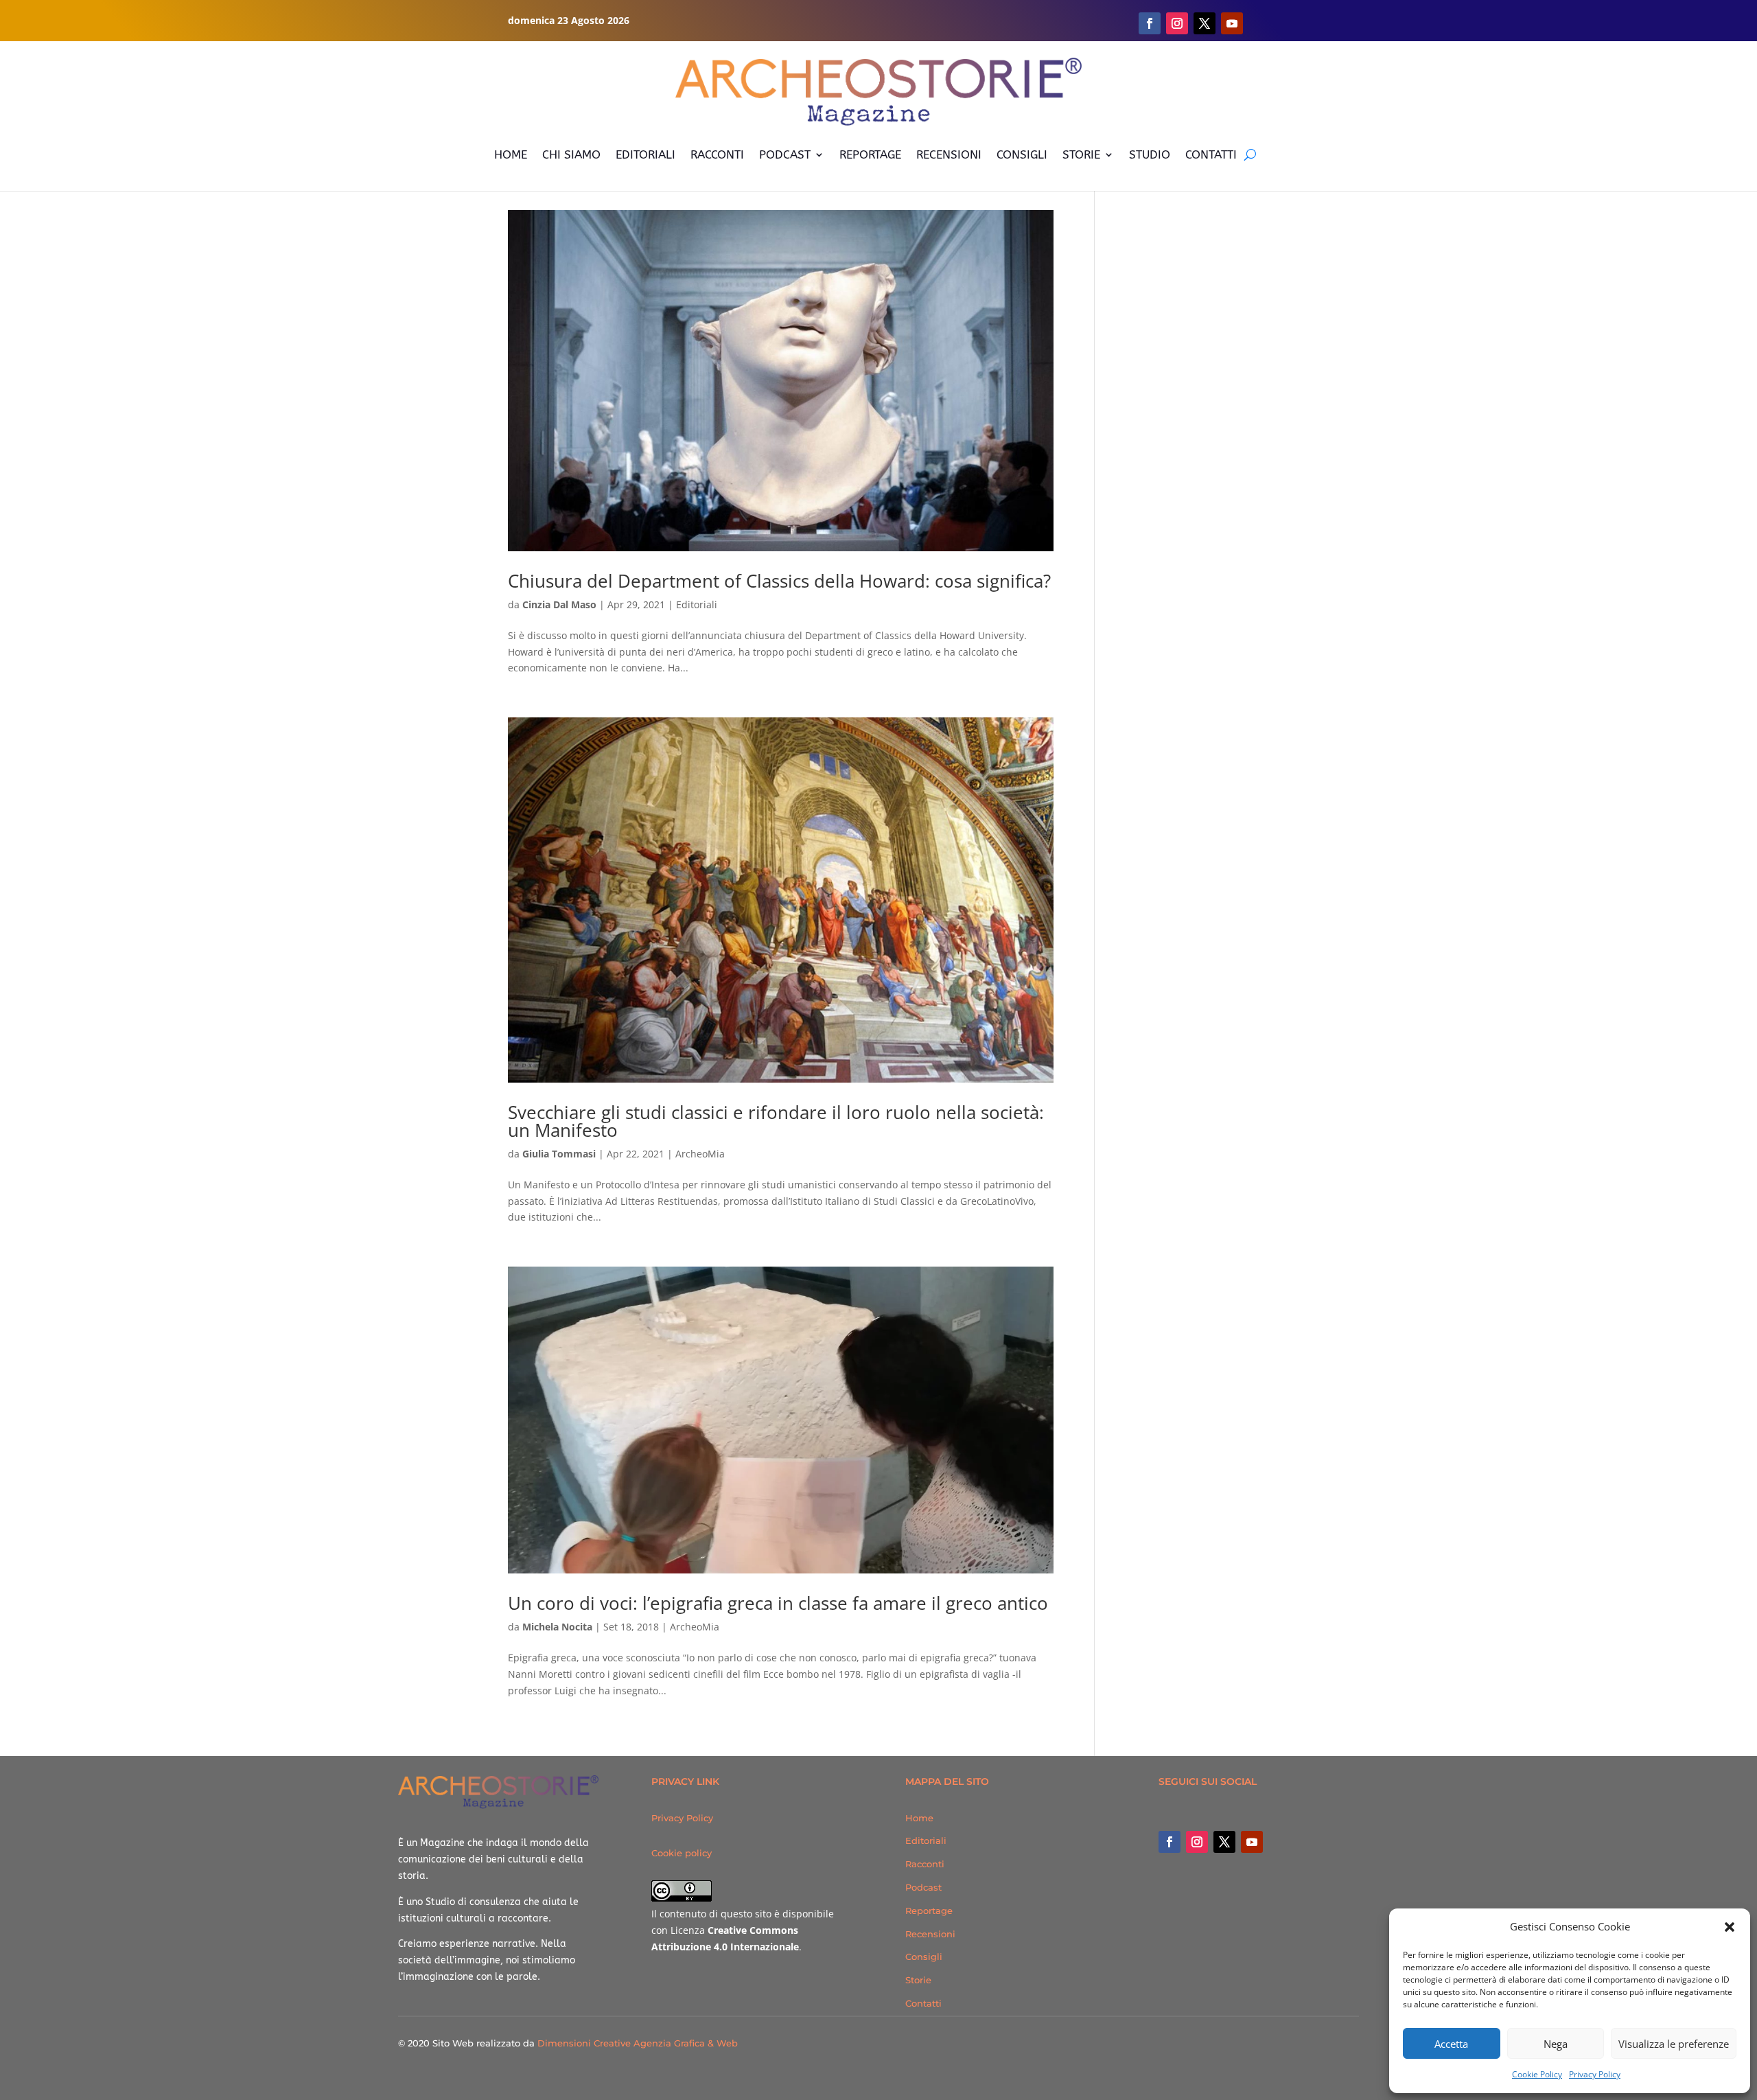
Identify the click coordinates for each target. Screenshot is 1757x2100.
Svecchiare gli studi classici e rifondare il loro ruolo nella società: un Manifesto (776, 1121)
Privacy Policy (1595, 2074)
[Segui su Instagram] (1177, 23)
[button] (1730, 1927)
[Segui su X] (1205, 23)
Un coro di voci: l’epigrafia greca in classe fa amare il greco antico (778, 1603)
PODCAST (785, 154)
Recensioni (930, 1934)
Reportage (929, 1911)
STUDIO (1150, 154)
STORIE (1081, 154)
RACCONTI (717, 154)
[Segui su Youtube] (1232, 23)
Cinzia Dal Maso (559, 604)
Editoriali (697, 604)
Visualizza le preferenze (1674, 2044)
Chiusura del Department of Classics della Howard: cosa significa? (779, 581)
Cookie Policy (1537, 2074)
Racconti (925, 1864)
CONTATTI (1211, 154)
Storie (918, 1980)
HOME (511, 154)
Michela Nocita (557, 1627)
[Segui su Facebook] (1150, 23)
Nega (1556, 2044)
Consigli (924, 1957)
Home (919, 1818)
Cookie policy (682, 1853)
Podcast (923, 1887)
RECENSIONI (949, 154)
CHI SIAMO (571, 154)
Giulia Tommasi (559, 1154)
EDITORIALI (645, 154)
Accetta (1451, 2044)
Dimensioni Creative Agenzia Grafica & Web (638, 2043)
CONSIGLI (1022, 154)
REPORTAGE (870, 154)
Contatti (923, 2003)
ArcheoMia (700, 1154)
